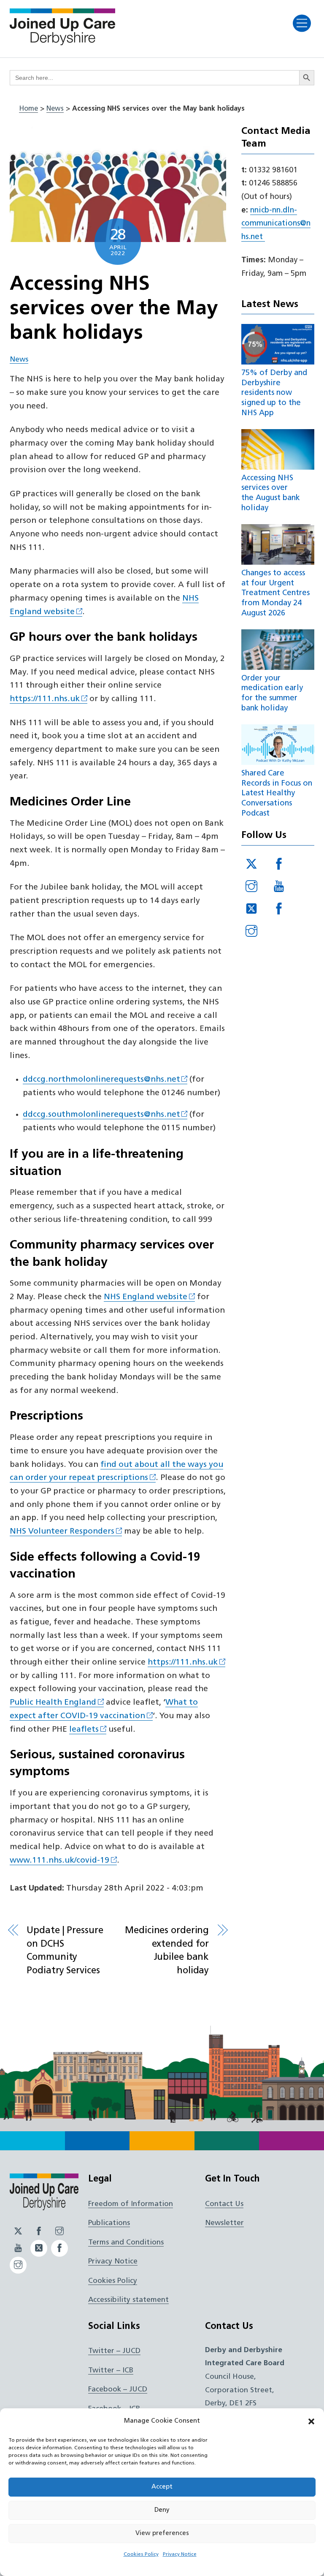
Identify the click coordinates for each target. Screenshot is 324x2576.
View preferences (162, 2534)
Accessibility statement (128, 2300)
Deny (162, 2510)
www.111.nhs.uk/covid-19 (59, 1861)
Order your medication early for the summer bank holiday (272, 694)
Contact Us (224, 2204)
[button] (311, 2421)
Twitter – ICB (111, 2371)
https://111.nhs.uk (45, 699)
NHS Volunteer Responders (62, 1532)
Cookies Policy (141, 2554)
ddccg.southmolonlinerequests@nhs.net (101, 1115)
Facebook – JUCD (118, 2390)
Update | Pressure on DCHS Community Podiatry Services (65, 1951)
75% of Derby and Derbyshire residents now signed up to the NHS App (274, 393)
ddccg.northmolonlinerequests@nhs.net (101, 1080)
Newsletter (224, 2223)
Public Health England (53, 1703)
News (55, 109)
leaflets (84, 1730)
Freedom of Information (131, 2204)
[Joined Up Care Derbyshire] (62, 43)
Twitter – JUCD (114, 2351)
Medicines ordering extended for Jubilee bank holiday (167, 1951)
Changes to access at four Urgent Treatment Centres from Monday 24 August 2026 (275, 593)
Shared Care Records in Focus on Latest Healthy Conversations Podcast (277, 794)
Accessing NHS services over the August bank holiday (271, 493)
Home (28, 109)
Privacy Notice (180, 2554)
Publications (109, 2223)
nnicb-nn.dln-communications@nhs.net (276, 224)
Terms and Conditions (126, 2243)
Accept (162, 2487)
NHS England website (146, 1297)
